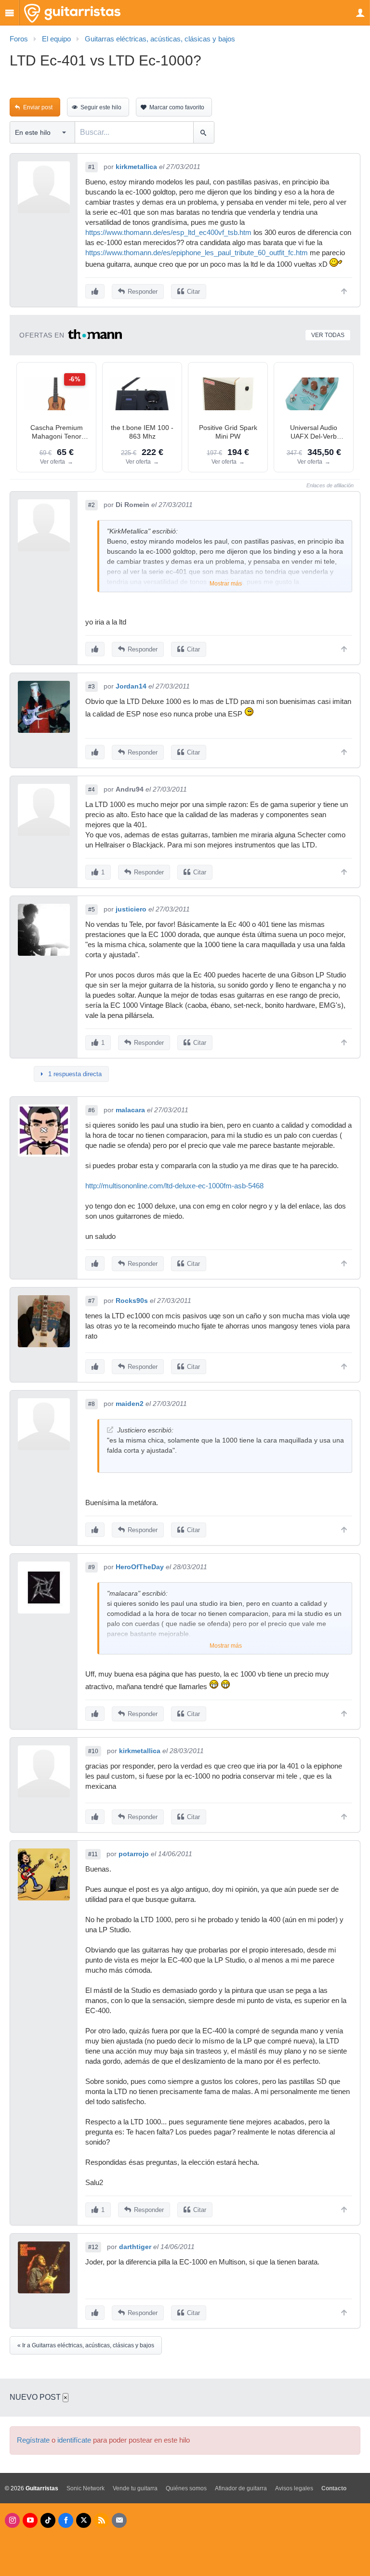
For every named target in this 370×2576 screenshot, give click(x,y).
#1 (92, 167)
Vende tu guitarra (135, 2488)
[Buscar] (204, 132)
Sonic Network (86, 2488)
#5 (92, 910)
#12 (93, 2247)
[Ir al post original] (110, 1430)
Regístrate (33, 2440)
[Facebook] (66, 2520)
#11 (93, 1854)
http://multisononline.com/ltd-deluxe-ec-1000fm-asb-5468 (174, 1186)
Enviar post (38, 107)
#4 (92, 790)
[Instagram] (12, 2520)
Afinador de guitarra (241, 2488)
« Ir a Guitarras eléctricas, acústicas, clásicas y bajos (86, 2345)
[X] (84, 2520)
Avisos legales (294, 2488)
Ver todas (328, 335)
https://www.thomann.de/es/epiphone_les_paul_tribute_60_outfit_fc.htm (197, 253)
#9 (92, 1567)
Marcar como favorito (177, 107)
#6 (92, 1110)
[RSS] (101, 2520)
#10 (93, 1751)
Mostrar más (226, 584)
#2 (92, 505)
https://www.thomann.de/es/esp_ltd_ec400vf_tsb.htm (168, 233)
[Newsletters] (119, 2520)
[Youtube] (30, 2520)
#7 (92, 1301)
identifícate (74, 2440)
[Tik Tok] (48, 2520)
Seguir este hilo (101, 107)
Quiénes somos (186, 2488)
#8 (92, 1404)
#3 (92, 687)
